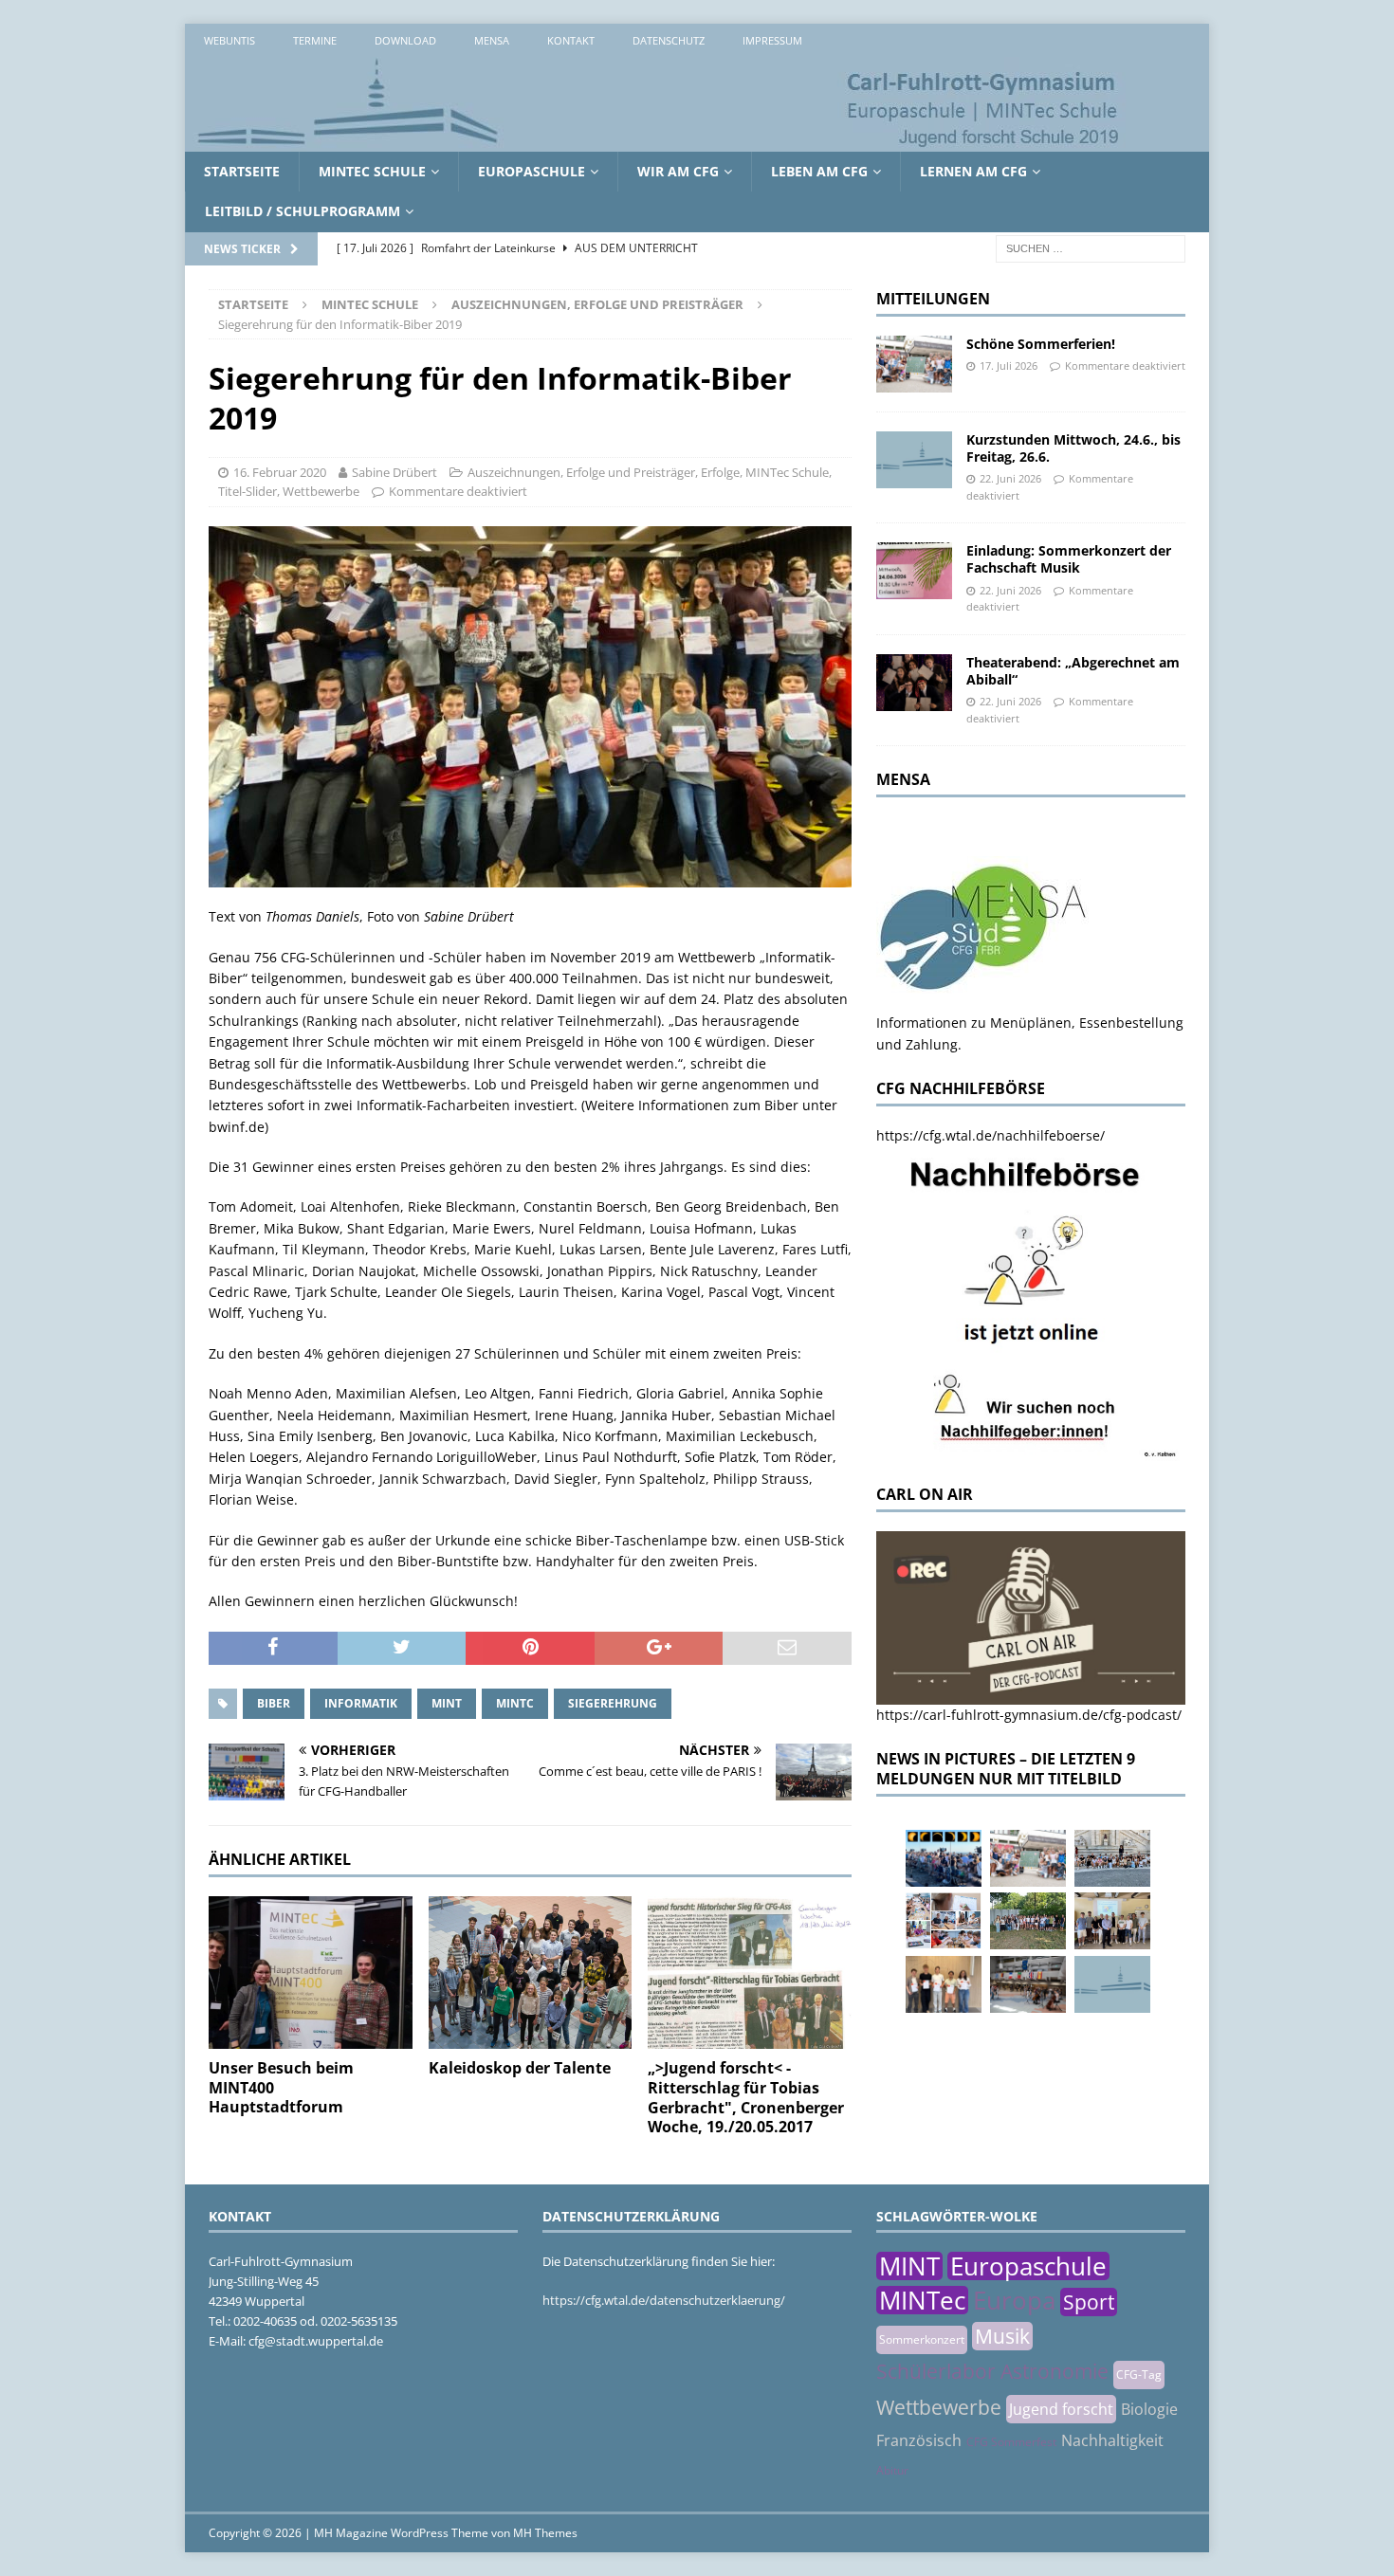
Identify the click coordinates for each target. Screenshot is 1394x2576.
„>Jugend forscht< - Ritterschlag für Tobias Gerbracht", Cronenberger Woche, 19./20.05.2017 (746, 2097)
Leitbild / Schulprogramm (303, 211)
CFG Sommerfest (1011, 2442)
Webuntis (229, 40)
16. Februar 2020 (280, 472)
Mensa (492, 40)
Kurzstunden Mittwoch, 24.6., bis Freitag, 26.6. (1073, 448)
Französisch (919, 2440)
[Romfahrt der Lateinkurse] (1112, 1858)
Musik (1002, 2336)
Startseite (242, 171)
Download (405, 40)
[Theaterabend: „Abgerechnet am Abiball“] (914, 683)
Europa (1014, 2300)
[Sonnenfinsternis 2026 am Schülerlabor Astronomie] (944, 1858)
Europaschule (532, 171)
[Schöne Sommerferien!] (914, 364)
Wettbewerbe (321, 491)
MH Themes (545, 2533)
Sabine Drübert (394, 472)
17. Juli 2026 (1009, 365)
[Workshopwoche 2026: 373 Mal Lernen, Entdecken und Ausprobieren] (944, 1921)
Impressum (772, 40)
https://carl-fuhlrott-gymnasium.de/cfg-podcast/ (1029, 1715)
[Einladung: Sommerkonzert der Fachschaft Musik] (914, 571)
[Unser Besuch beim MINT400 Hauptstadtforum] (311, 1973)
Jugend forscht (1061, 2409)
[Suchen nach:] (1091, 247)
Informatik (361, 1703)
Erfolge (720, 472)
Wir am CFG (678, 171)
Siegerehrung (613, 1703)
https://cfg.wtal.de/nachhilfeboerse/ (990, 1135)
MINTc (515, 1703)
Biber (274, 1703)
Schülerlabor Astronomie (992, 2371)
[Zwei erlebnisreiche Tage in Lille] (1028, 1921)
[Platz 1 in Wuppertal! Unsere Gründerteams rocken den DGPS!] (944, 1984)
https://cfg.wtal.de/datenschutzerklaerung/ (664, 2300)
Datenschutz (669, 40)
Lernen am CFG (973, 171)
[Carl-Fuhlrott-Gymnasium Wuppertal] (659, 141)
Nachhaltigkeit (1112, 2440)
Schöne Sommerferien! (1041, 344)
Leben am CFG (819, 171)
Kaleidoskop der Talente (520, 2068)
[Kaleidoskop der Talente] (531, 1973)
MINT (447, 1703)
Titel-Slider (248, 491)
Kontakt (571, 40)
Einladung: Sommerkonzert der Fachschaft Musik (1069, 559)
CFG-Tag (1139, 2375)
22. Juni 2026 (1010, 478)
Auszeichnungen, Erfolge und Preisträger (581, 472)
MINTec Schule (372, 171)
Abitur (892, 2470)
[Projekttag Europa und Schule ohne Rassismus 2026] (1028, 1984)
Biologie (1149, 2409)
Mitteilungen (933, 299)
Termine (315, 40)
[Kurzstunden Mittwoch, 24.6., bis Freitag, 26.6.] (914, 460)
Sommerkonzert (922, 2339)
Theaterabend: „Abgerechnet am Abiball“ (1073, 671)
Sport (1089, 2302)
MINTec (922, 2300)
